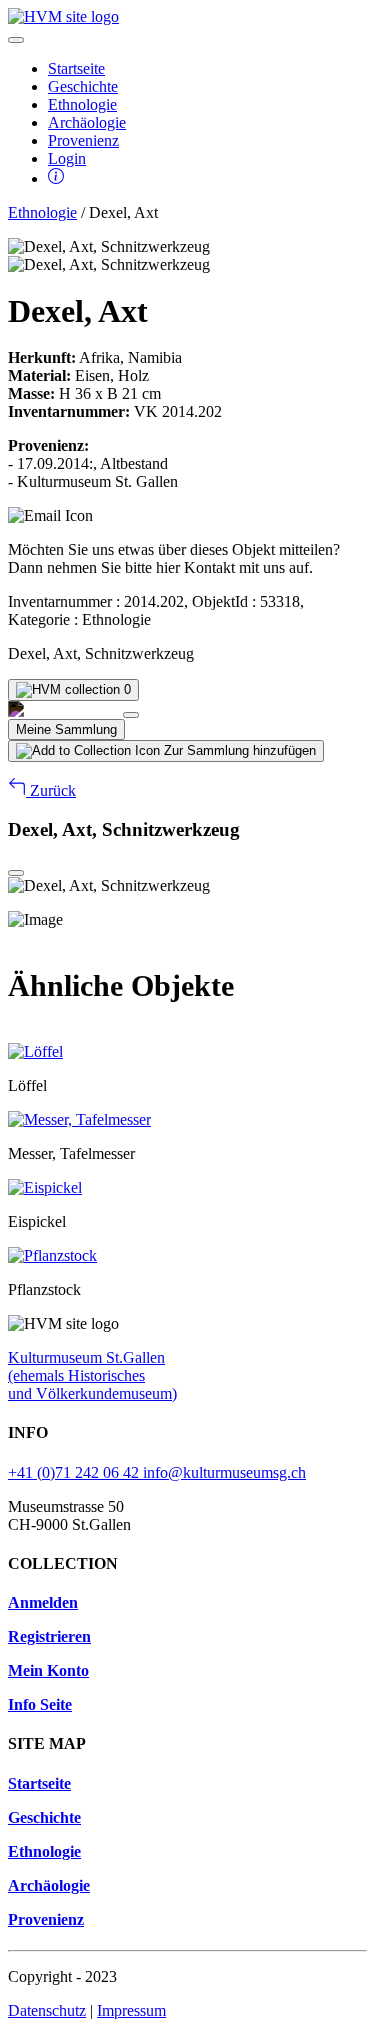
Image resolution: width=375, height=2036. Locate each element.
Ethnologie (82, 104)
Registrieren (49, 1636)
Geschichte (83, 86)
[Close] (131, 715)
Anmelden (43, 1602)
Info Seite (40, 1704)
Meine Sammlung (66, 729)
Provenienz (83, 140)
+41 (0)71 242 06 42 (75, 1472)
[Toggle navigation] (16, 40)
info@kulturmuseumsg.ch (224, 1472)
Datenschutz (47, 2010)
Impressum (131, 2010)
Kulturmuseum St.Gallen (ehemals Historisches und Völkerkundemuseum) (92, 1375)
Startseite (76, 68)
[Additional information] (56, 178)
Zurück (51, 790)
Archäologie (87, 122)
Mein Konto (48, 1670)
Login (67, 158)
